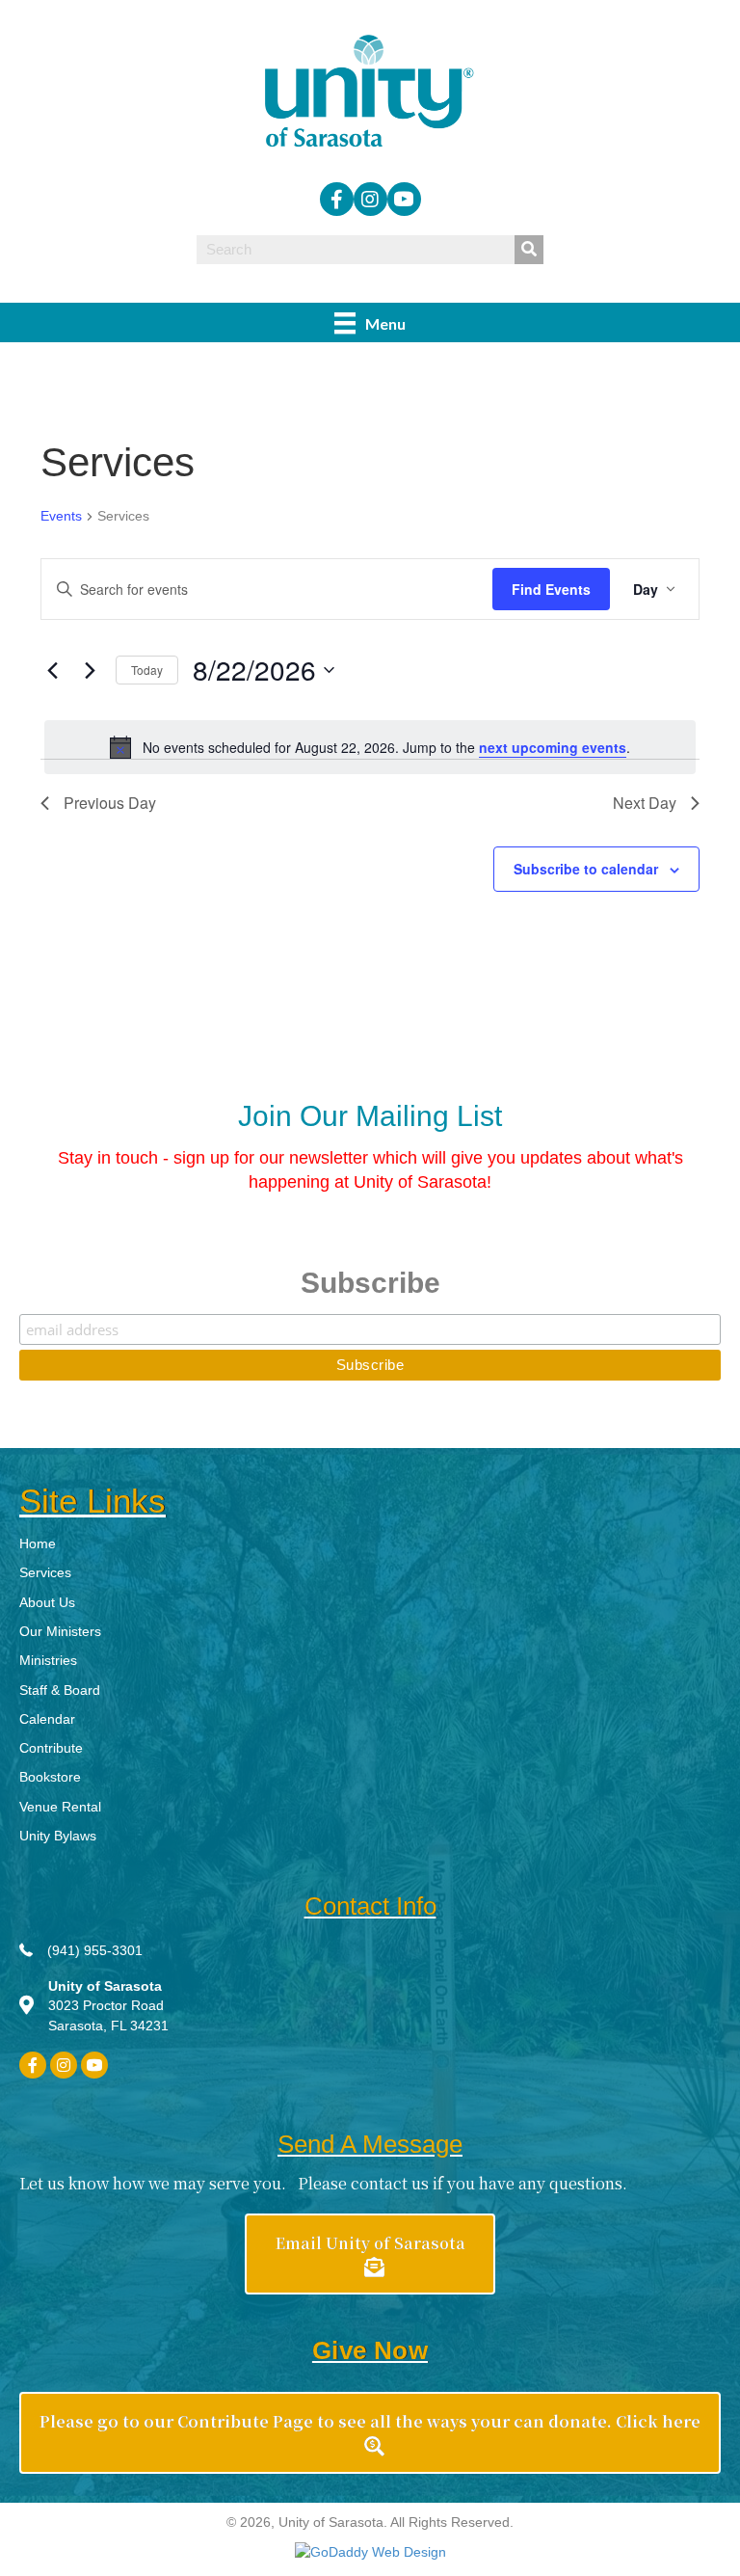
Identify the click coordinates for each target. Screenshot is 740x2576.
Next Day (645, 803)
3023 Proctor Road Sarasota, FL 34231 (108, 2006)
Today (147, 670)
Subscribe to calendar (586, 869)
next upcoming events (553, 747)
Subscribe (370, 1283)
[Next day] (90, 670)
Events (61, 516)
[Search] (529, 250)
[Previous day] (52, 670)
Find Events (551, 589)
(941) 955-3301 (95, 1950)
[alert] (370, 747)
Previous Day (110, 803)
